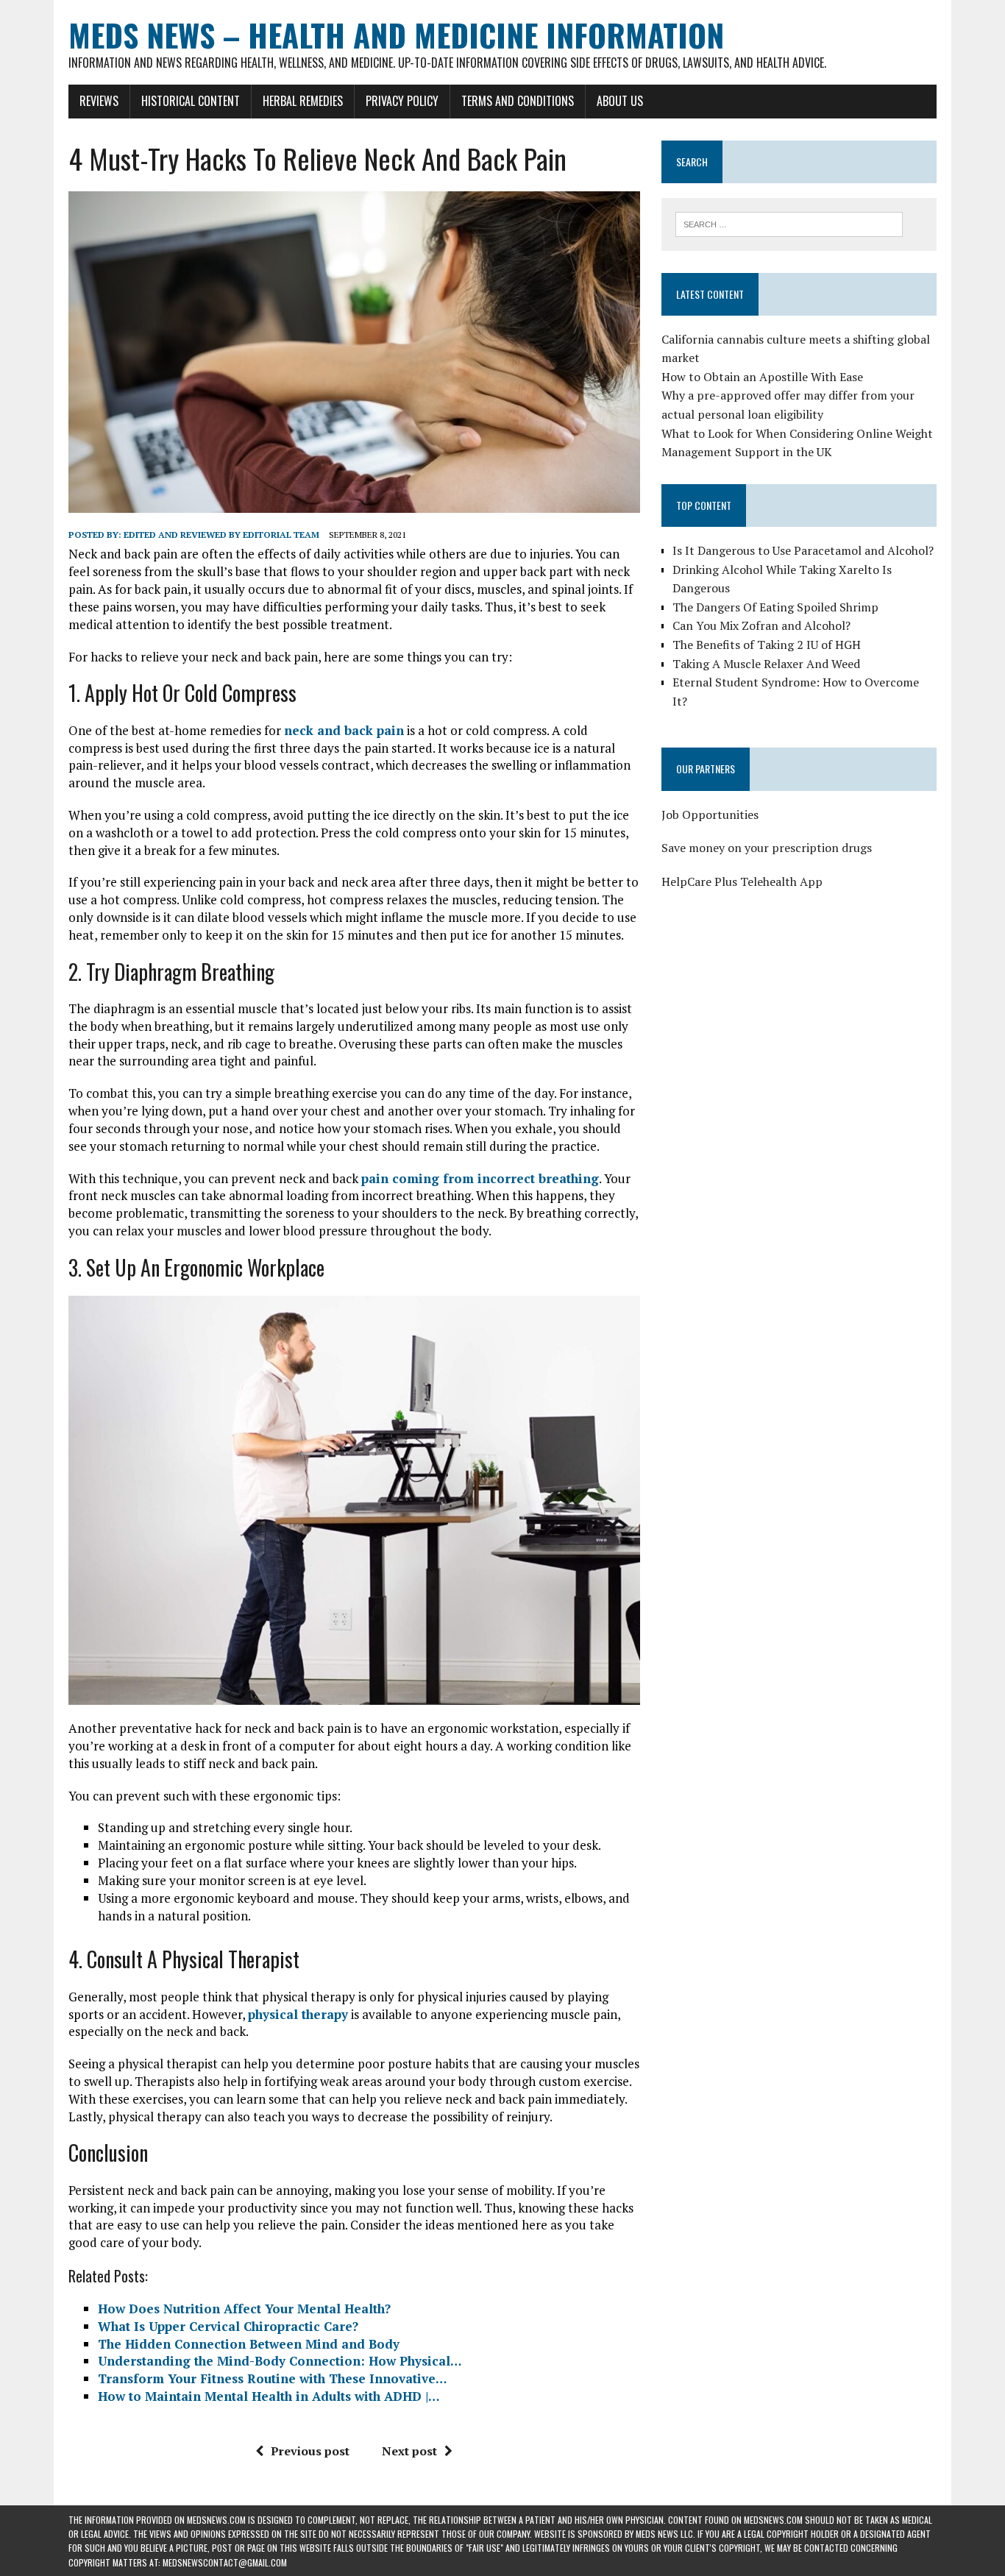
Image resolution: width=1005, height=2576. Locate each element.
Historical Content (191, 101)
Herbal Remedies (303, 101)
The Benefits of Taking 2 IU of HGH (767, 645)
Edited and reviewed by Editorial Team (221, 535)
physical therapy (298, 2014)
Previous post (310, 2451)
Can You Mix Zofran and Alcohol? (761, 625)
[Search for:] (789, 223)
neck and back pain (344, 730)
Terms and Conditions (518, 101)
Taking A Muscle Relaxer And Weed (766, 664)
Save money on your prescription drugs (767, 848)
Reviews (99, 101)
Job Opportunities (710, 815)
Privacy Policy (402, 101)
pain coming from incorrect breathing (480, 1178)
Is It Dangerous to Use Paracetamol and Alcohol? (803, 550)
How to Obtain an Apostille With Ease (762, 377)
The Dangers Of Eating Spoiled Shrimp (775, 607)
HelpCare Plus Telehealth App (742, 881)
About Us (620, 101)
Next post (409, 2451)
